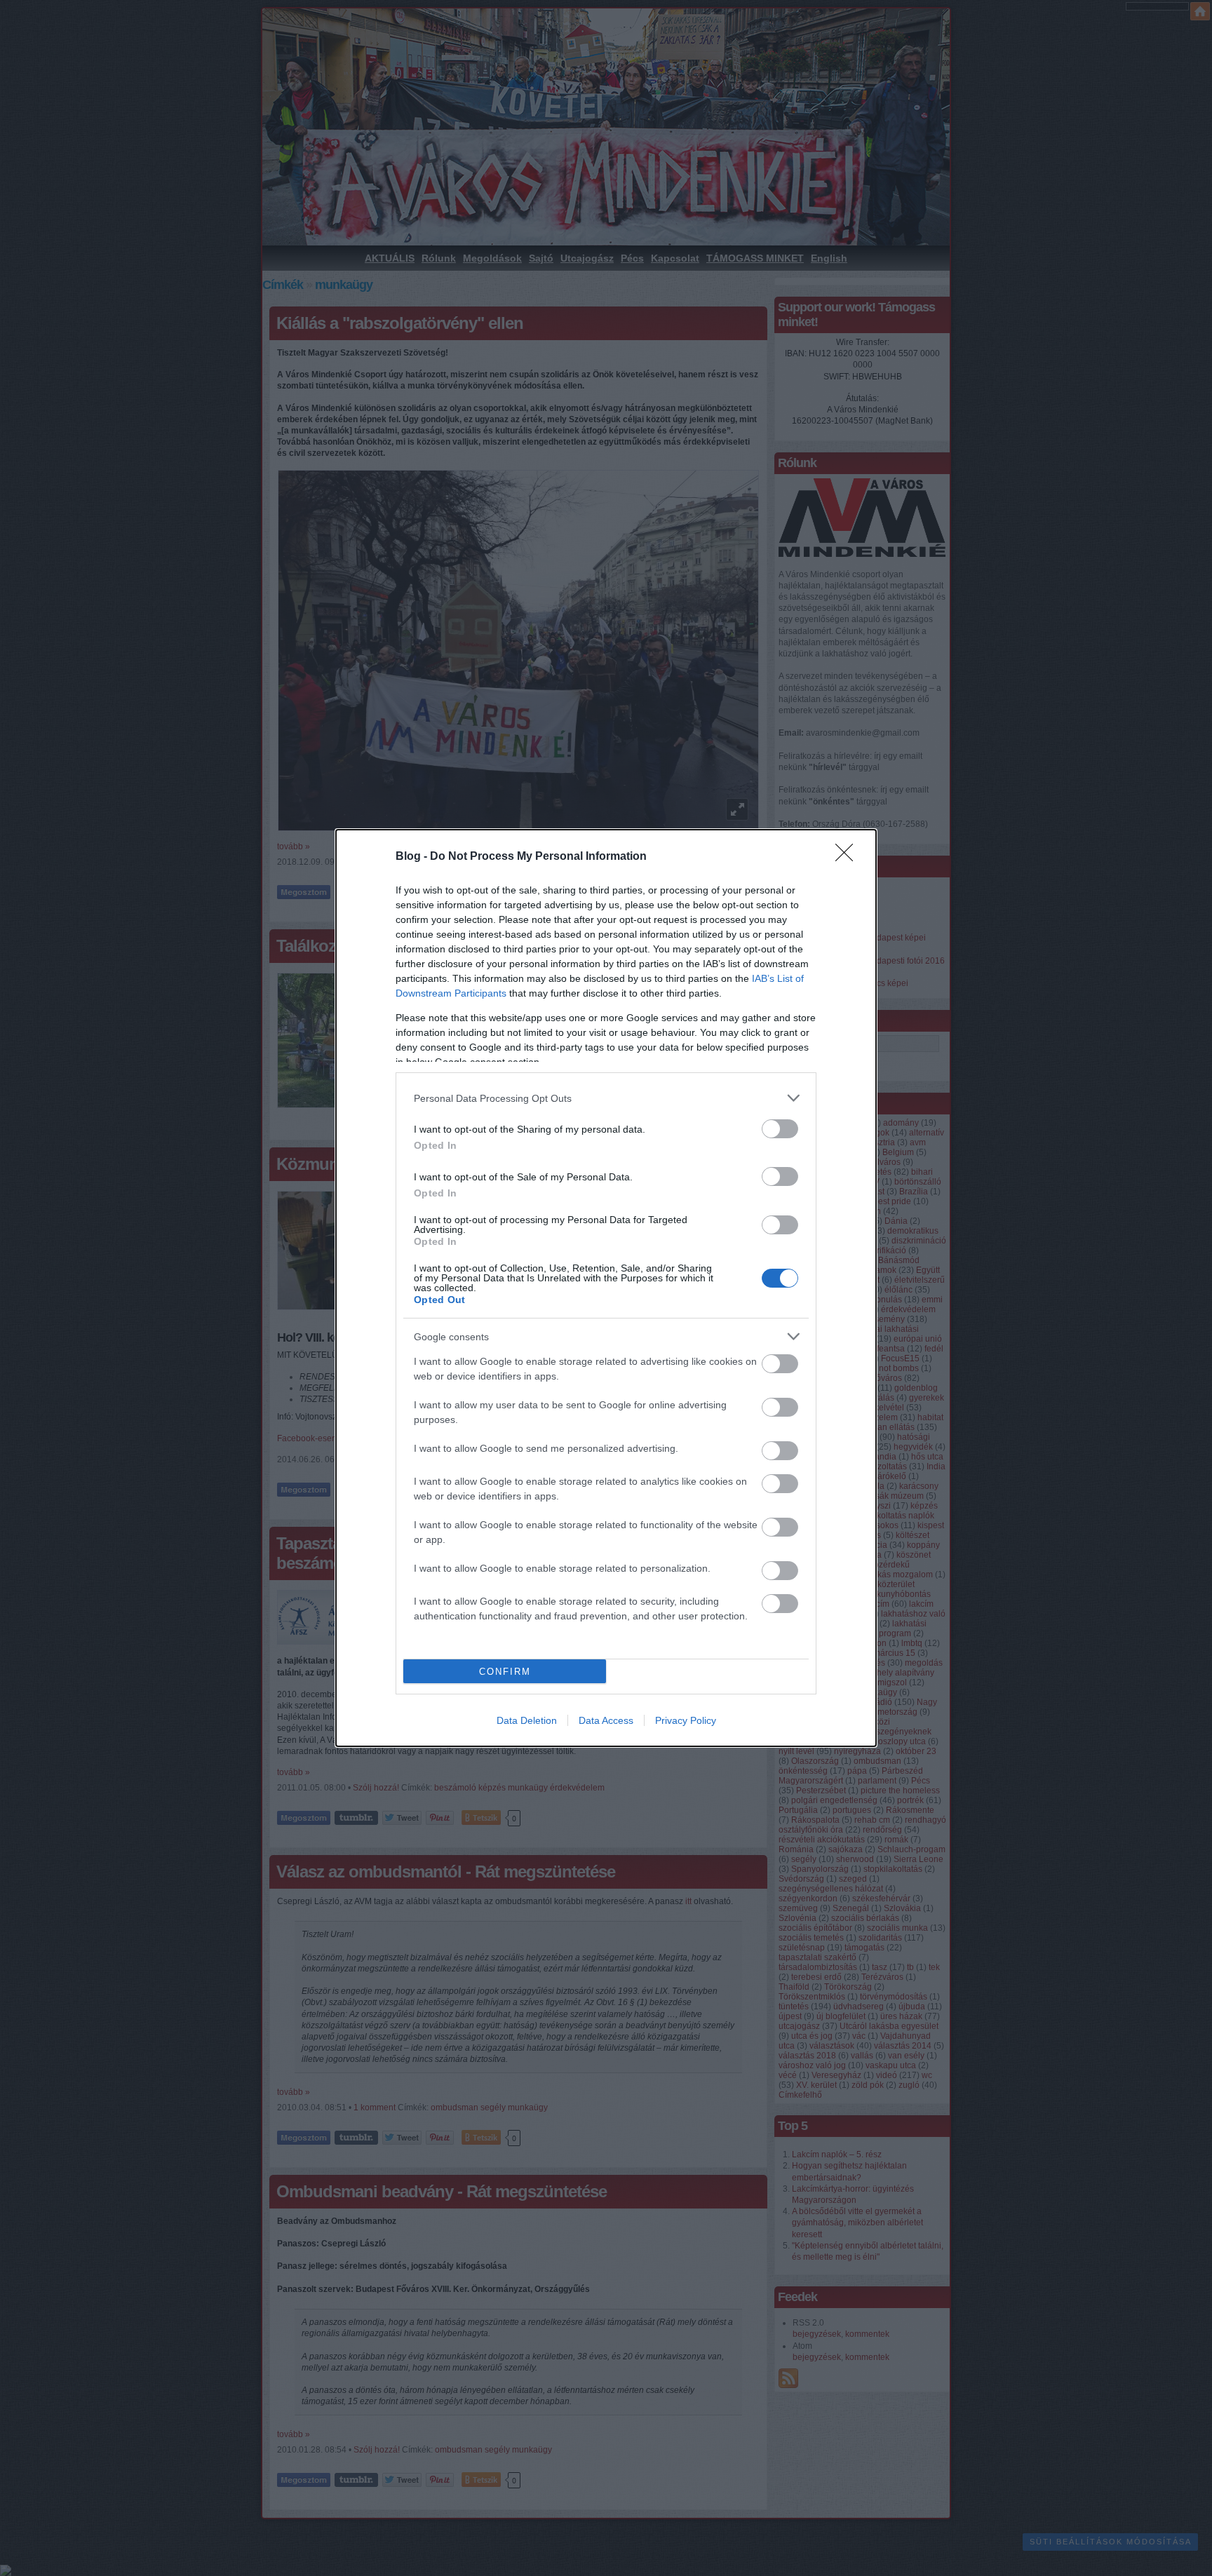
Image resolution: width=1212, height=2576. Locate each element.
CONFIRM (505, 1672)
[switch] (780, 1129)
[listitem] (606, 1098)
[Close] (849, 857)
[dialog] (606, 1288)
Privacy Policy (686, 1720)
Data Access (606, 1720)
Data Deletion (527, 1720)
